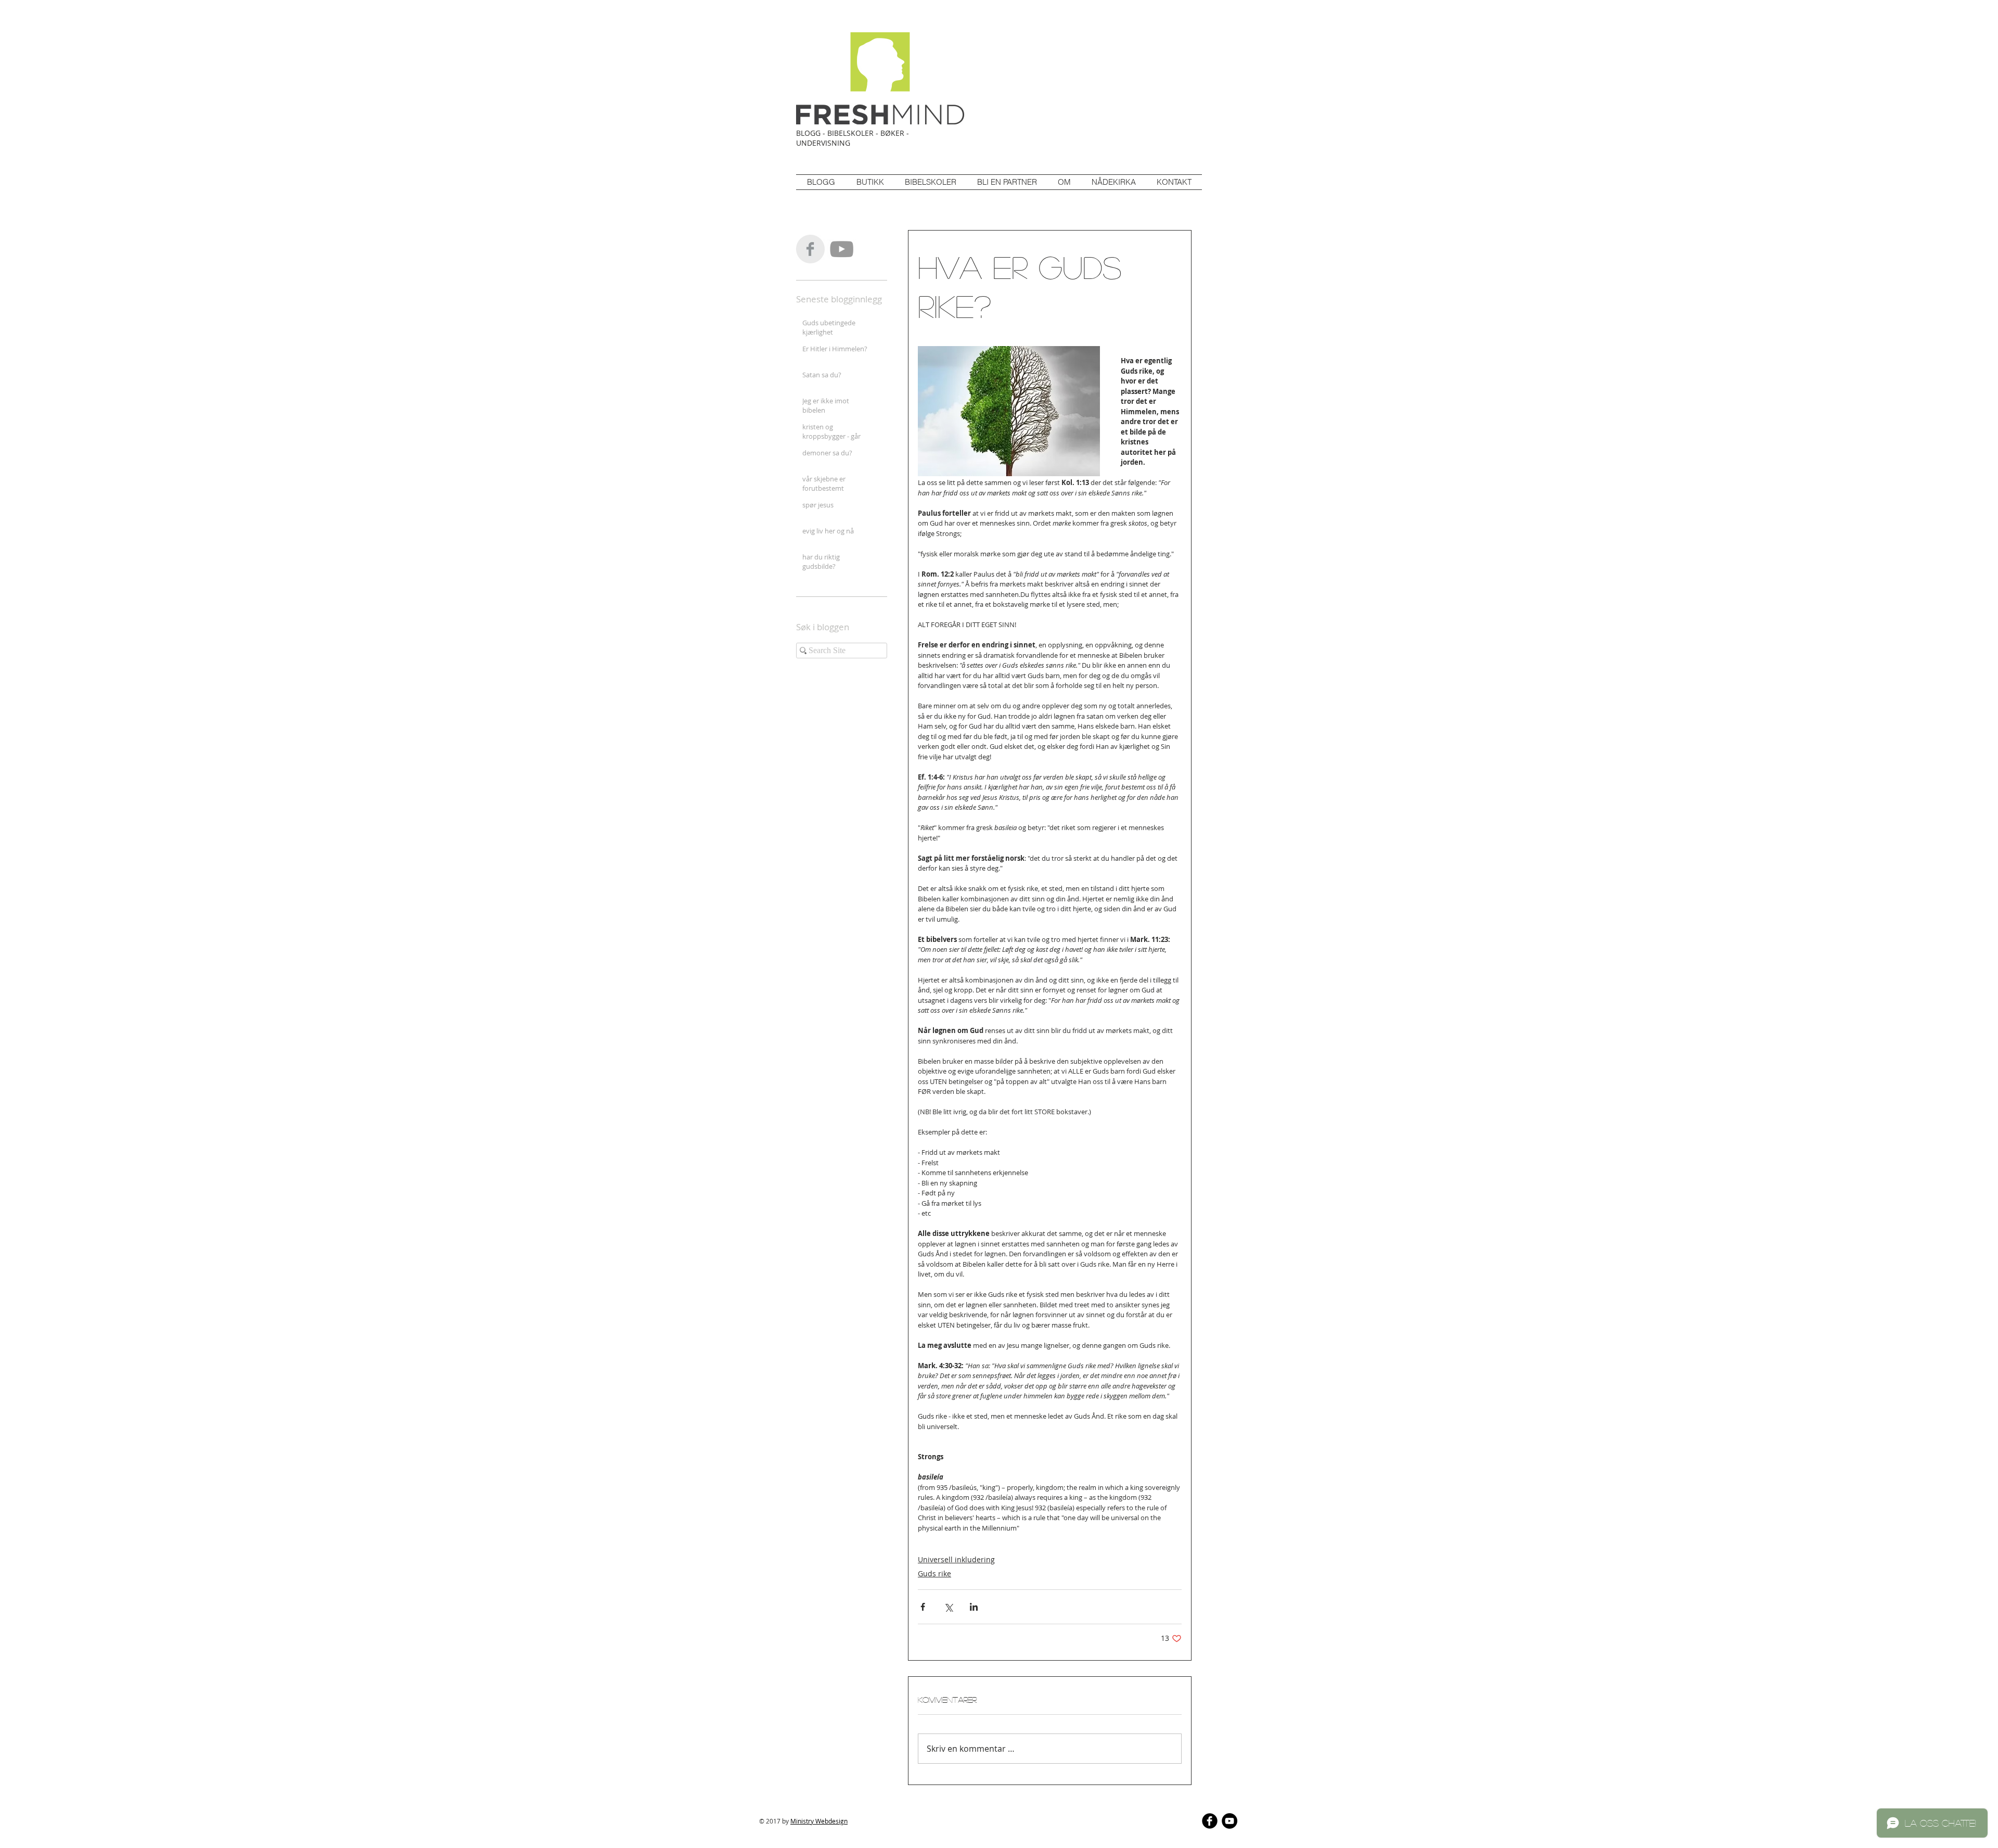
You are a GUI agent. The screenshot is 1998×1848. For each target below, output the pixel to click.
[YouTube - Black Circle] (1229, 1821)
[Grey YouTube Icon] (842, 249)
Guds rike (934, 1573)
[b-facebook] (1210, 1821)
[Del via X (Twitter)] (948, 1607)
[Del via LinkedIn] (974, 1607)
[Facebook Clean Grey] (810, 249)
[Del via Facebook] (923, 1607)
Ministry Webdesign (819, 1821)
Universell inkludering (956, 1559)
